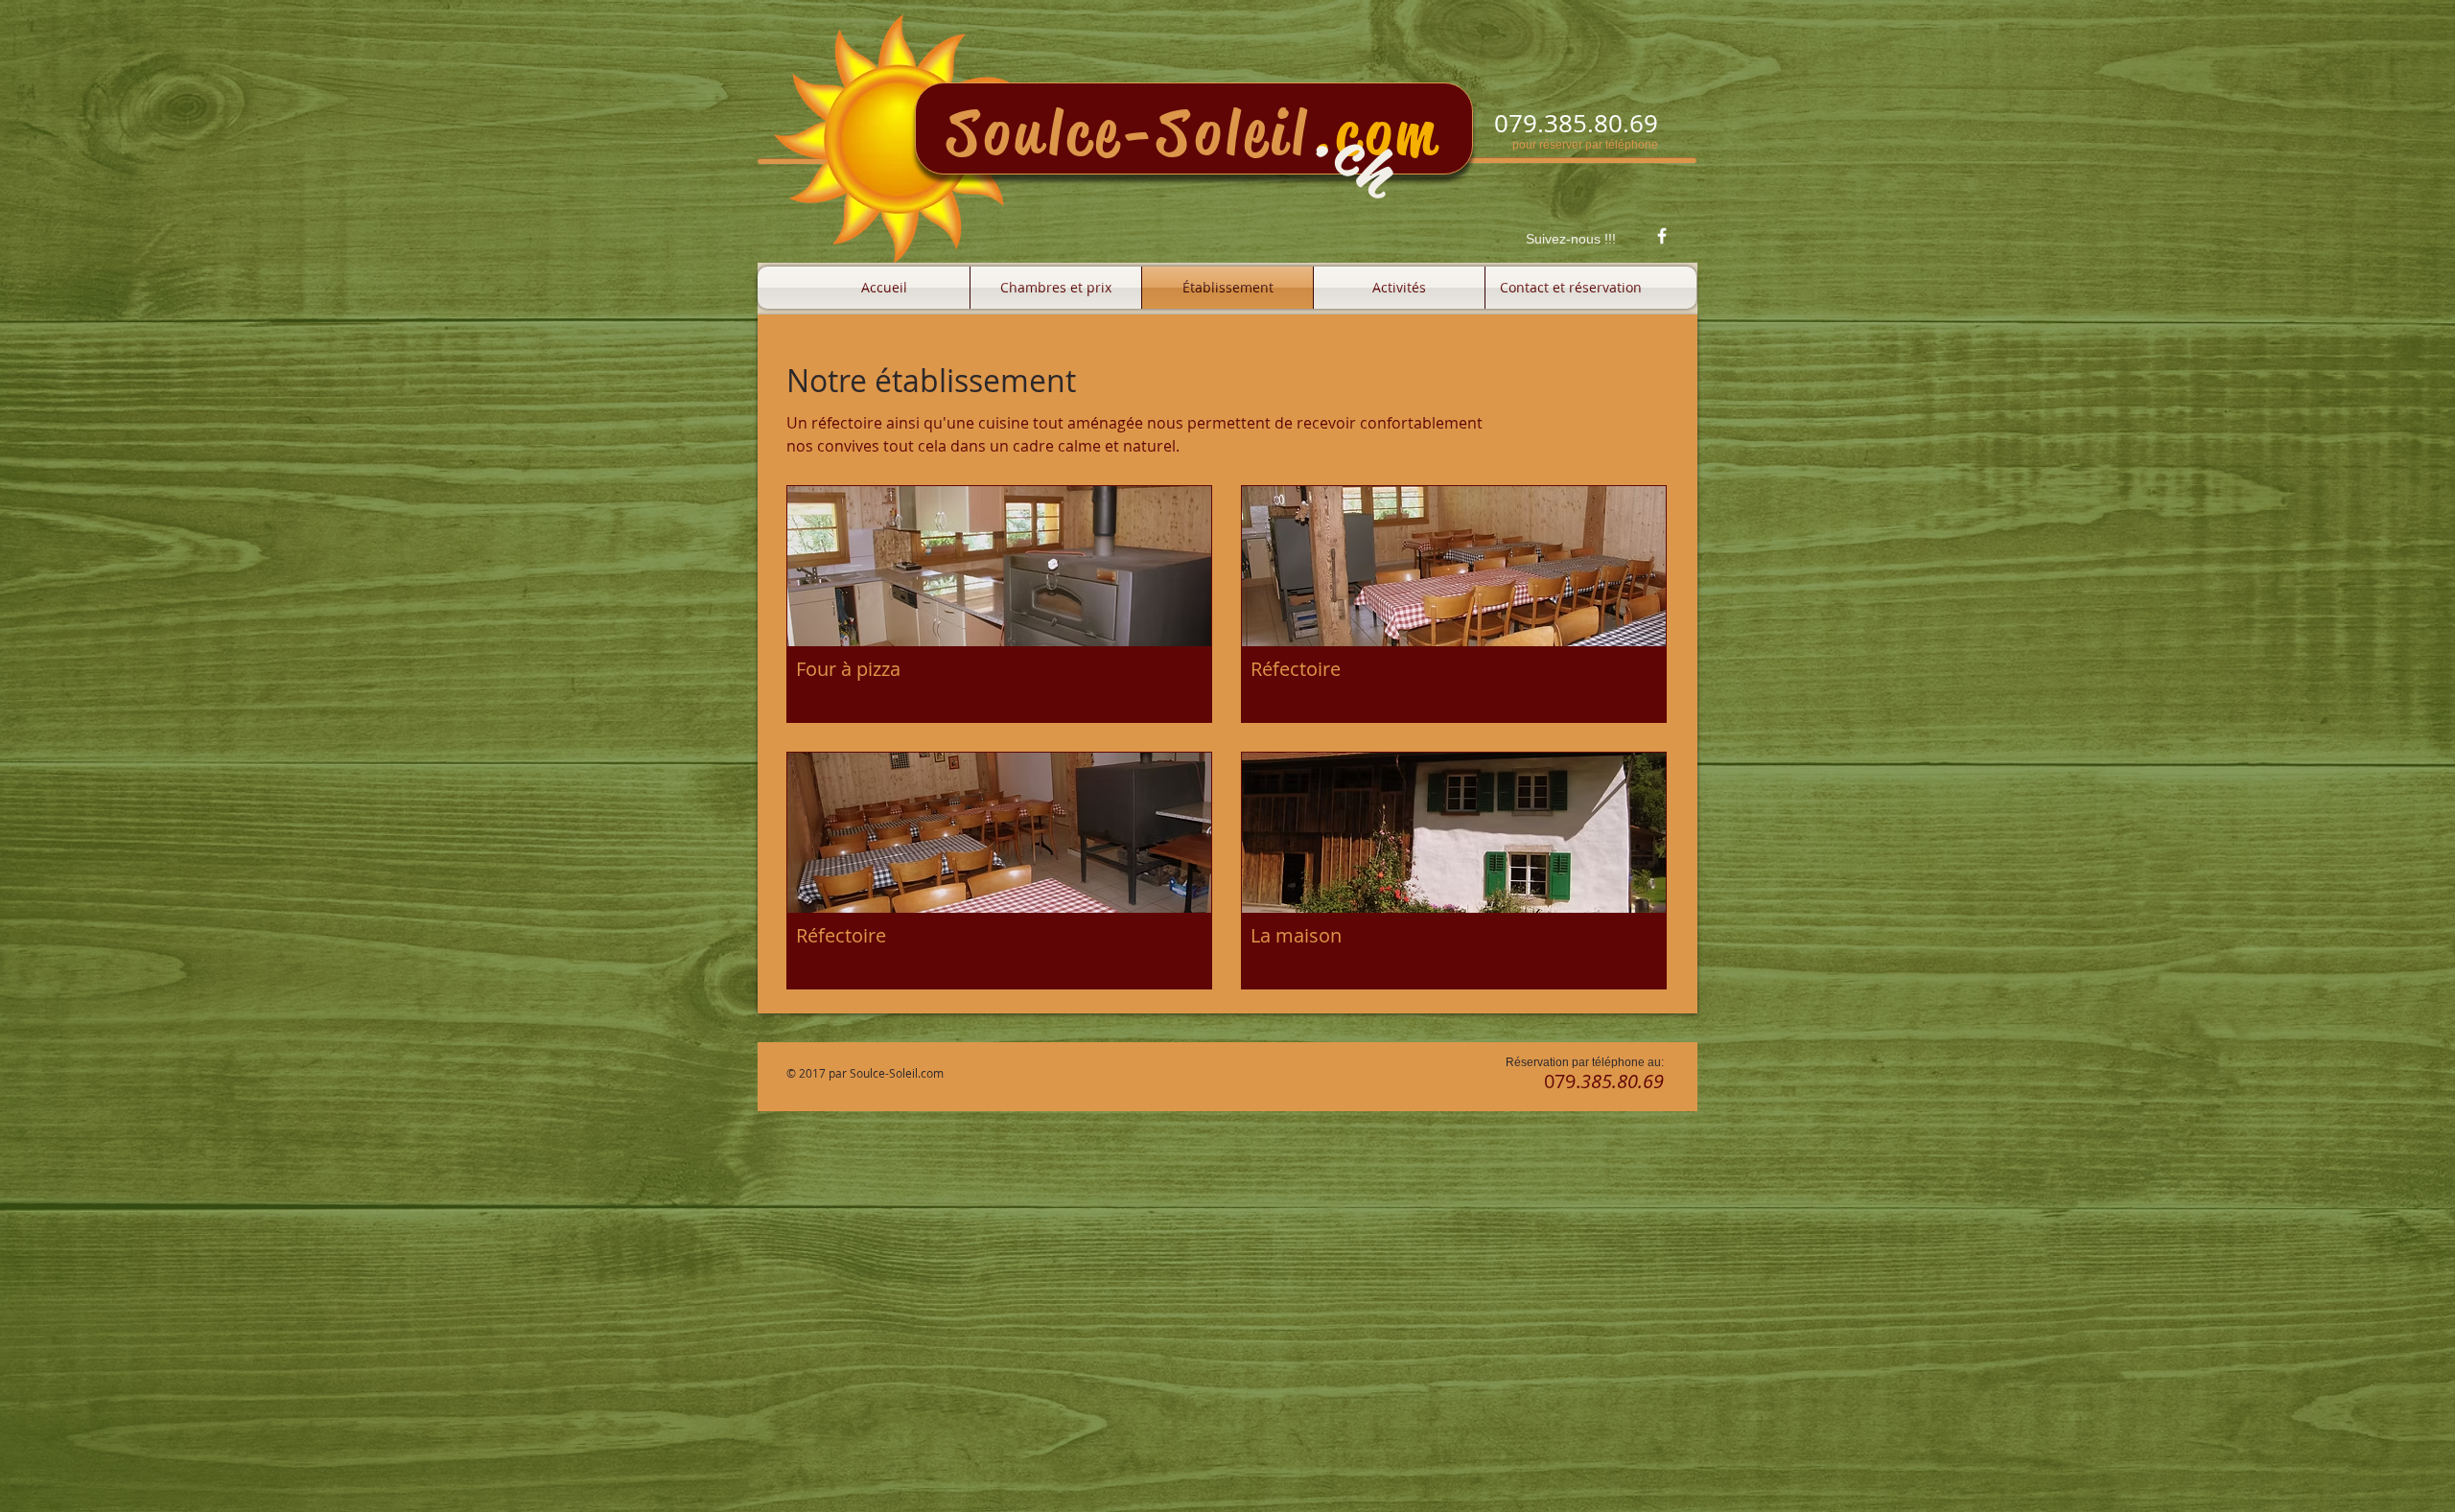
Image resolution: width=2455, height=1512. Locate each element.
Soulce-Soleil (1129, 133)
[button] (999, 604)
